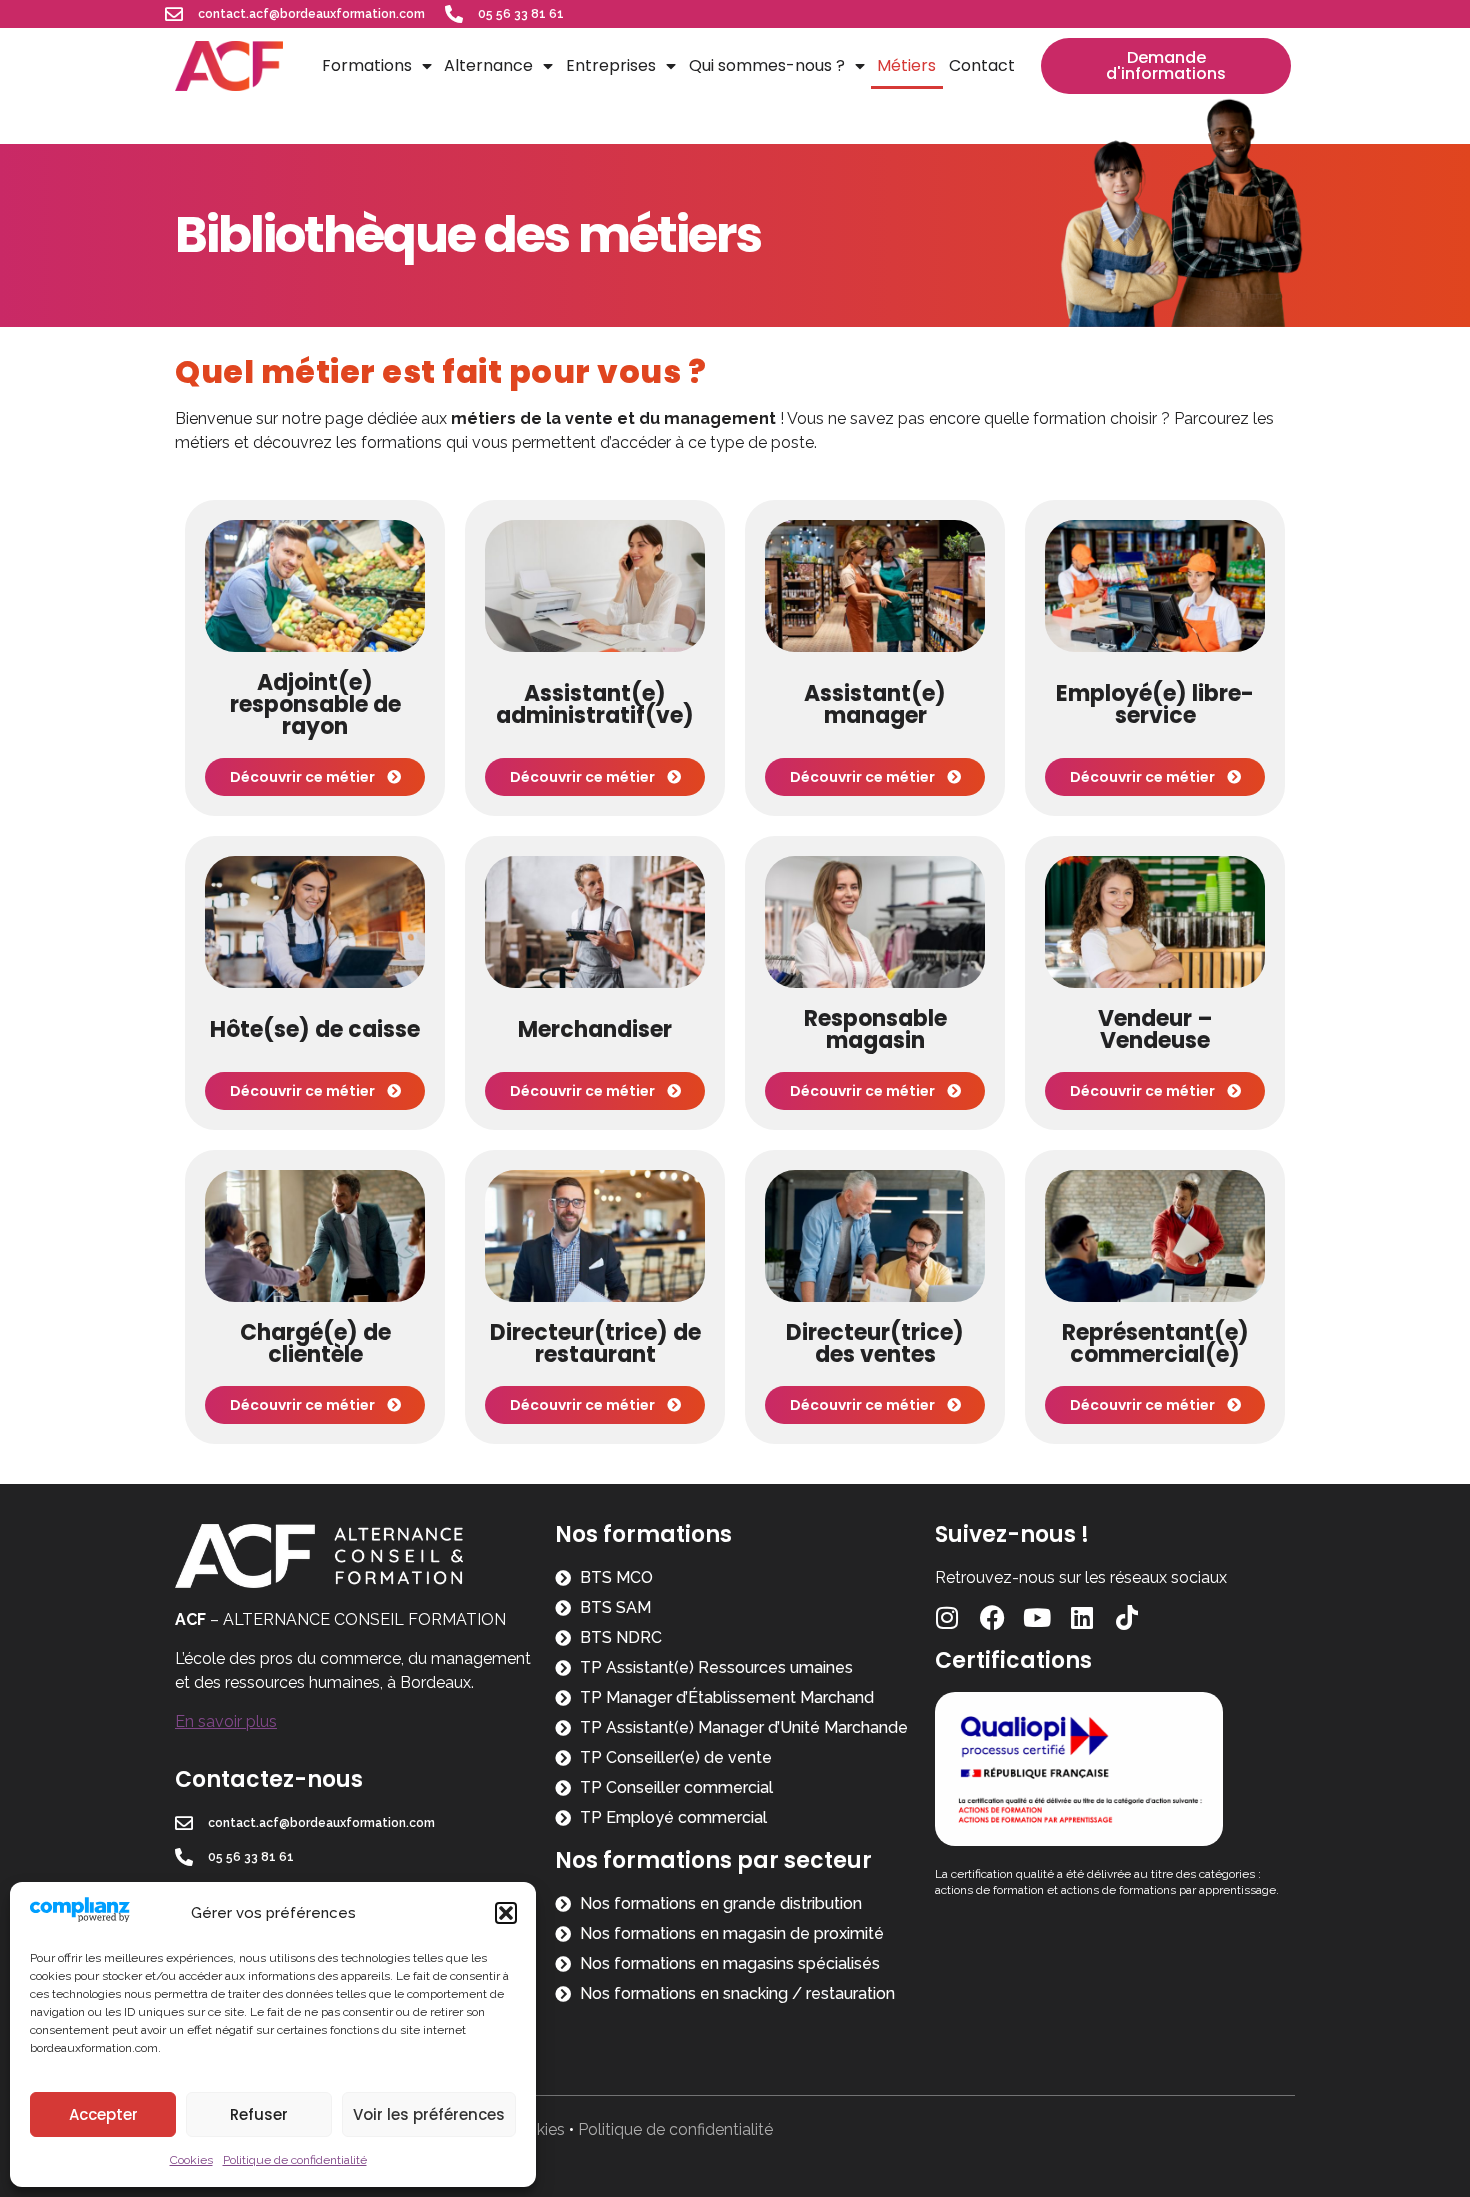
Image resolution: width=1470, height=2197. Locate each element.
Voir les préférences (429, 2114)
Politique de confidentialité (295, 2160)
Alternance (488, 65)
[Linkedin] (1082, 1617)
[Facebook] (992, 1617)
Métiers (906, 65)
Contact (982, 65)
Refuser (259, 2114)
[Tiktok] (1127, 1617)
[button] (506, 1913)
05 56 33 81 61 (521, 14)
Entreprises (611, 65)
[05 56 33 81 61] (454, 14)
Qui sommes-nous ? (767, 65)
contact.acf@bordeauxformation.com (311, 14)
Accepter (103, 2114)
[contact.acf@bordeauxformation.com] (174, 14)
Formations (367, 65)
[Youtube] (1037, 1617)
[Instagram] (947, 1617)
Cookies (191, 2160)
